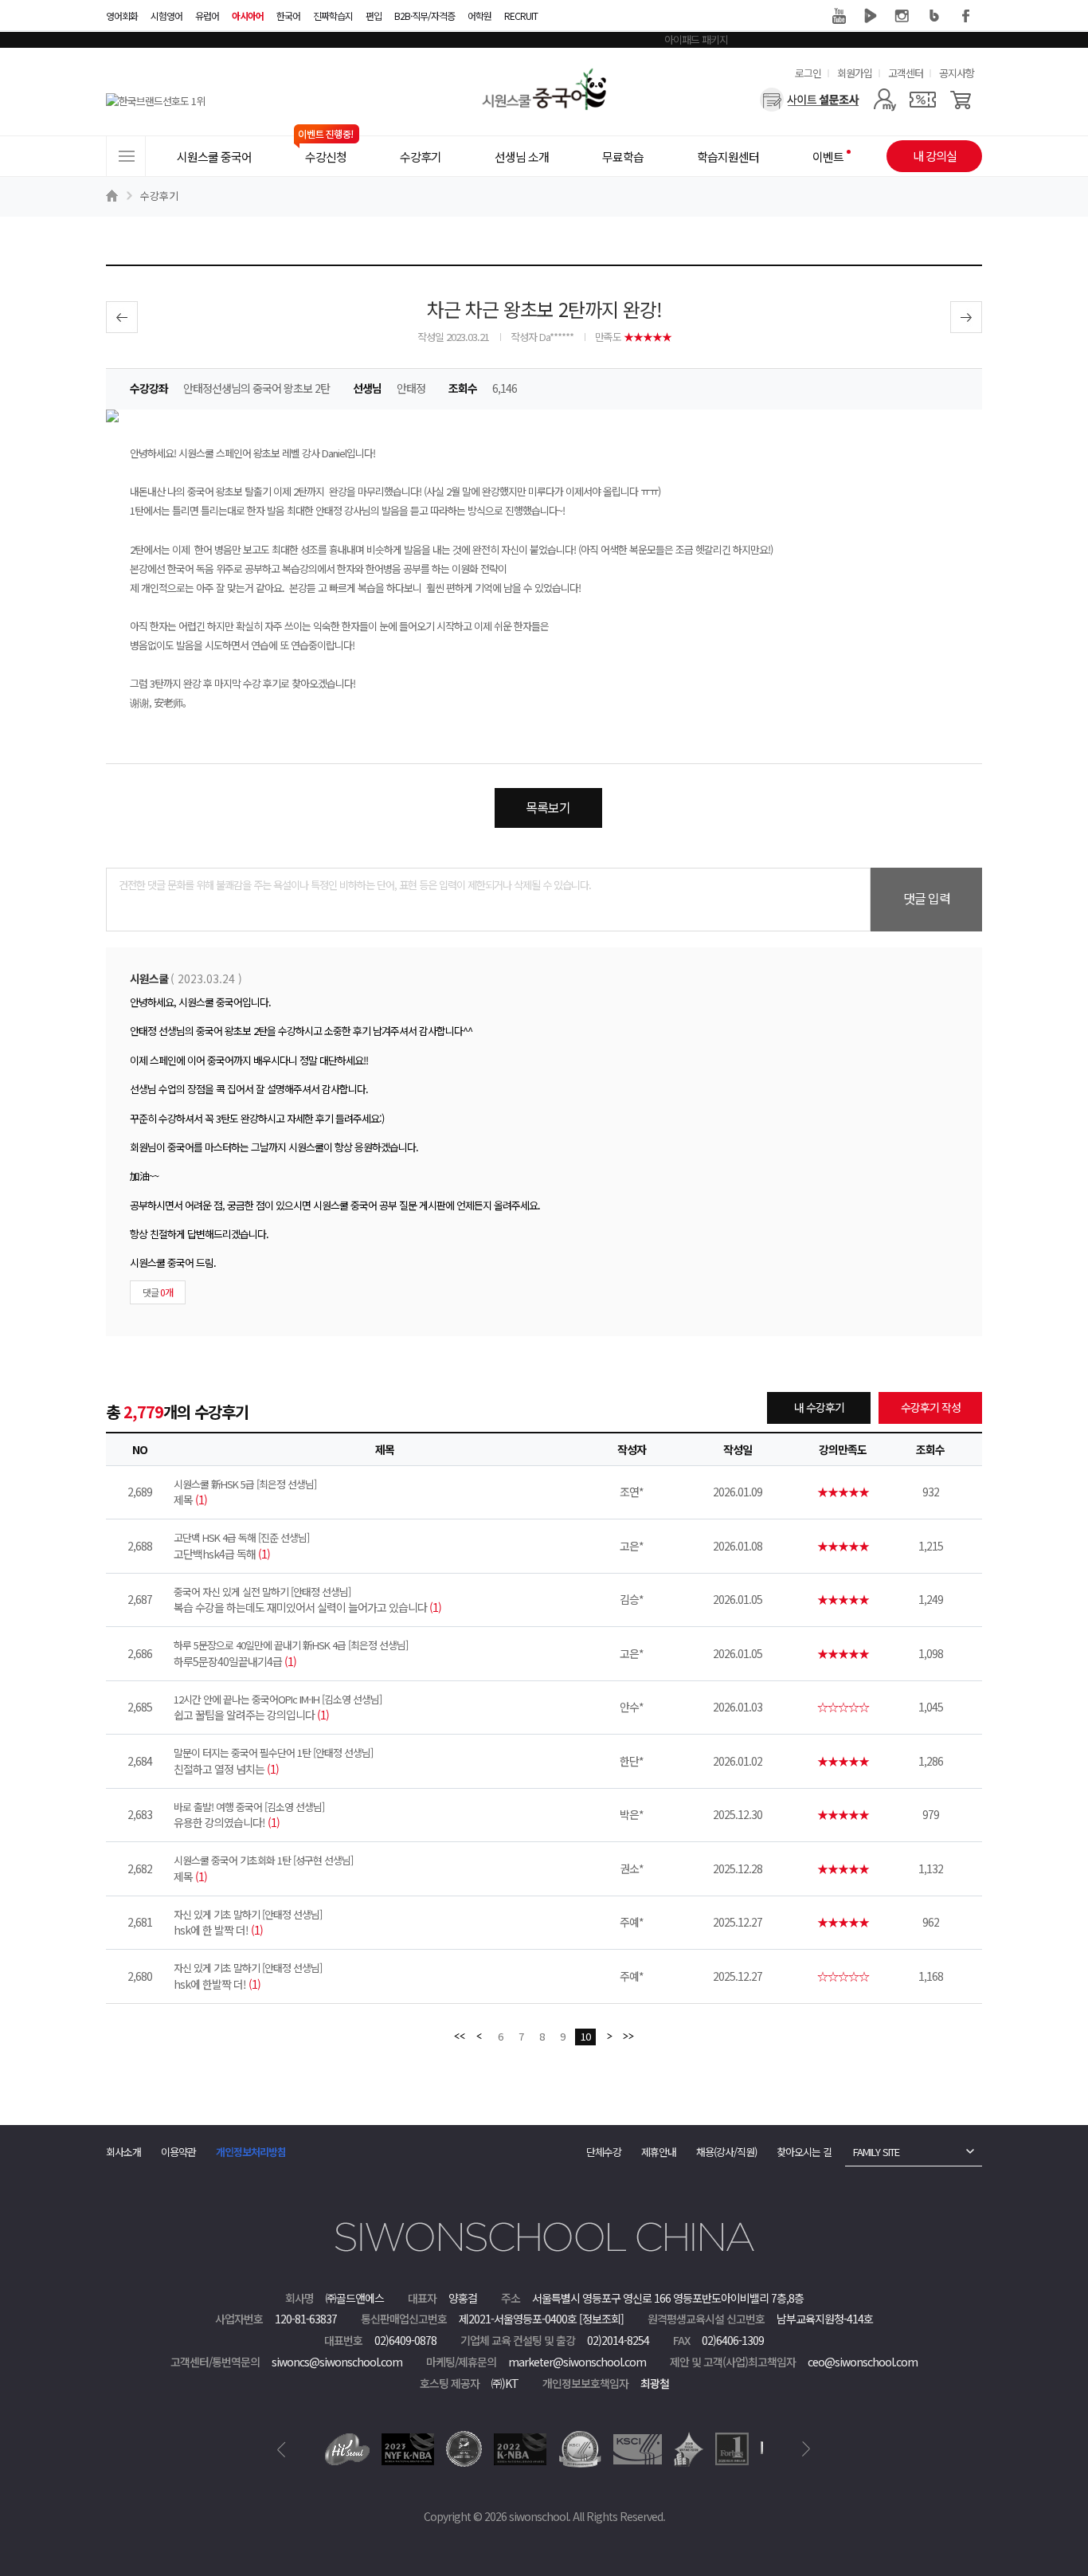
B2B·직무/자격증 (425, 16)
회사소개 (123, 2152)
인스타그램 (902, 16)
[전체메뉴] (126, 156)
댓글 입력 (927, 898)
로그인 (808, 73)
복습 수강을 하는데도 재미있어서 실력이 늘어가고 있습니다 (307, 1600)
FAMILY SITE (876, 2152)
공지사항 (957, 73)
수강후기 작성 (931, 1407)
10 (585, 2036)
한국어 (288, 16)
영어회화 (122, 16)
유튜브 (839, 16)
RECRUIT (521, 16)
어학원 (479, 16)
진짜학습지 (333, 16)
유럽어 (207, 16)
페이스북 (966, 16)
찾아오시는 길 (804, 2152)
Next (806, 2449)
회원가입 (855, 73)
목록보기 (548, 807)
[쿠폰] (923, 100)
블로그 (934, 16)
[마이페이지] (884, 100)
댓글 (158, 1292)
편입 (374, 16)
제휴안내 (659, 2152)
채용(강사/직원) (726, 2152)
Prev (282, 2449)
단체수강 (604, 2152)
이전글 (122, 317)
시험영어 (166, 16)
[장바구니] (961, 100)
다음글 (966, 317)
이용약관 (178, 2152)
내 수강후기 (819, 1407)
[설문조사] (810, 100)
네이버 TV (871, 16)
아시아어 (248, 16)
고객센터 (906, 73)
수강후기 (159, 196)
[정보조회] (601, 2319)
